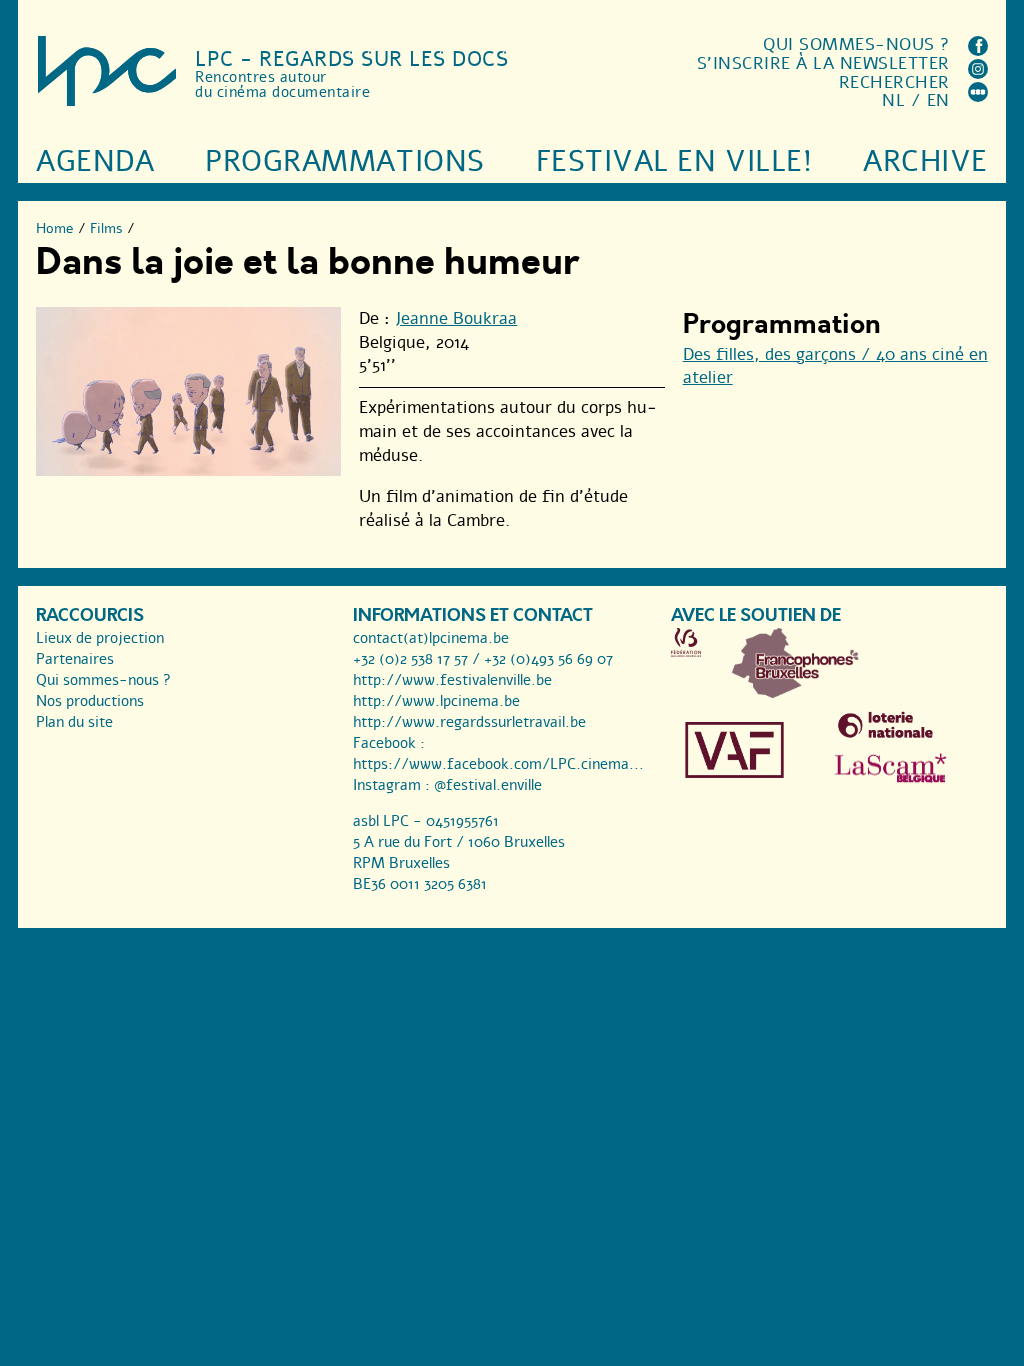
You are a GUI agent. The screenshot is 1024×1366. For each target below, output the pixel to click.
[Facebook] (978, 50)
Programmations (344, 161)
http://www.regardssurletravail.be (469, 722)
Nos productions (90, 701)
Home (55, 228)
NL (893, 100)
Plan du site (74, 722)
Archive (925, 161)
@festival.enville (488, 785)
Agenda (95, 161)
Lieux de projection (100, 638)
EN (938, 100)
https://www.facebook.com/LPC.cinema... (498, 764)
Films (106, 228)
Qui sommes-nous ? (856, 44)
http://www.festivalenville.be (452, 680)
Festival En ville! (674, 161)
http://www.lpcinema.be (436, 701)
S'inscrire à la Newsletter (823, 63)
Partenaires (75, 659)
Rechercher (894, 82)
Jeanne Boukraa (456, 318)
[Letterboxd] (978, 96)
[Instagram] (978, 73)
